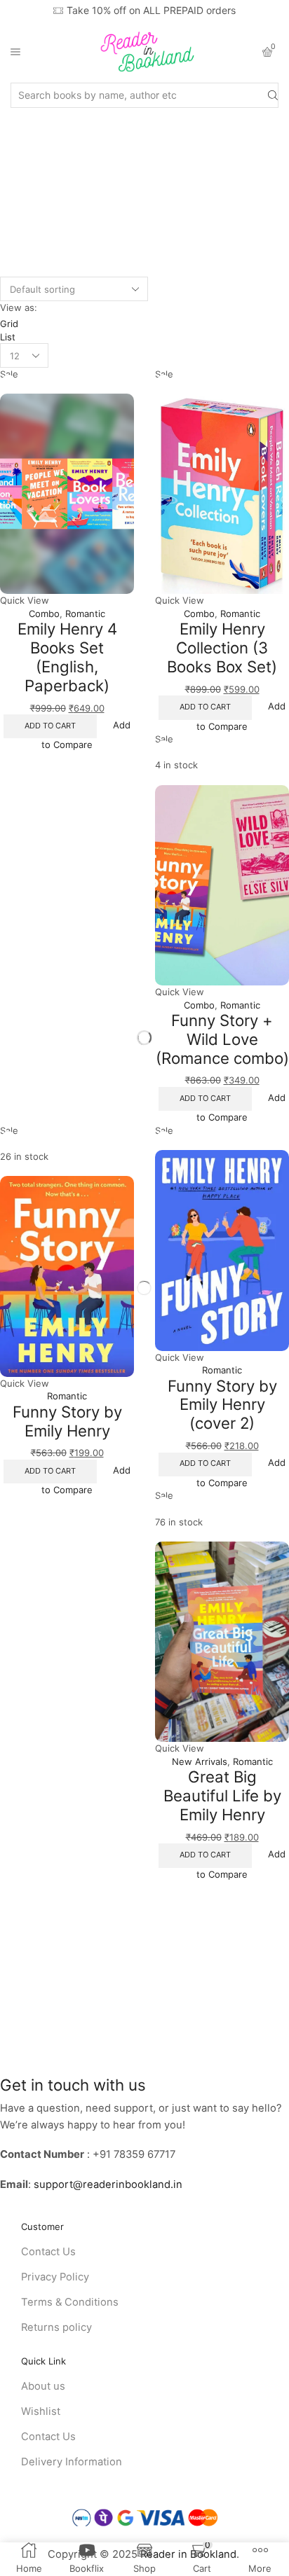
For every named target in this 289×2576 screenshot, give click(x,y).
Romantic (85, 614)
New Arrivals (200, 1761)
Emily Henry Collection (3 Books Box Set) (222, 647)
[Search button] (273, 95)
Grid (9, 324)
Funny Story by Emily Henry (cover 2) (222, 1404)
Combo (44, 614)
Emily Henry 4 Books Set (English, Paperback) (67, 657)
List (8, 337)
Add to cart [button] (50, 726)
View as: (19, 307)
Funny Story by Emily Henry (67, 1421)
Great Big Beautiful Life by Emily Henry (222, 1795)
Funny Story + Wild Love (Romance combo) (222, 1039)
